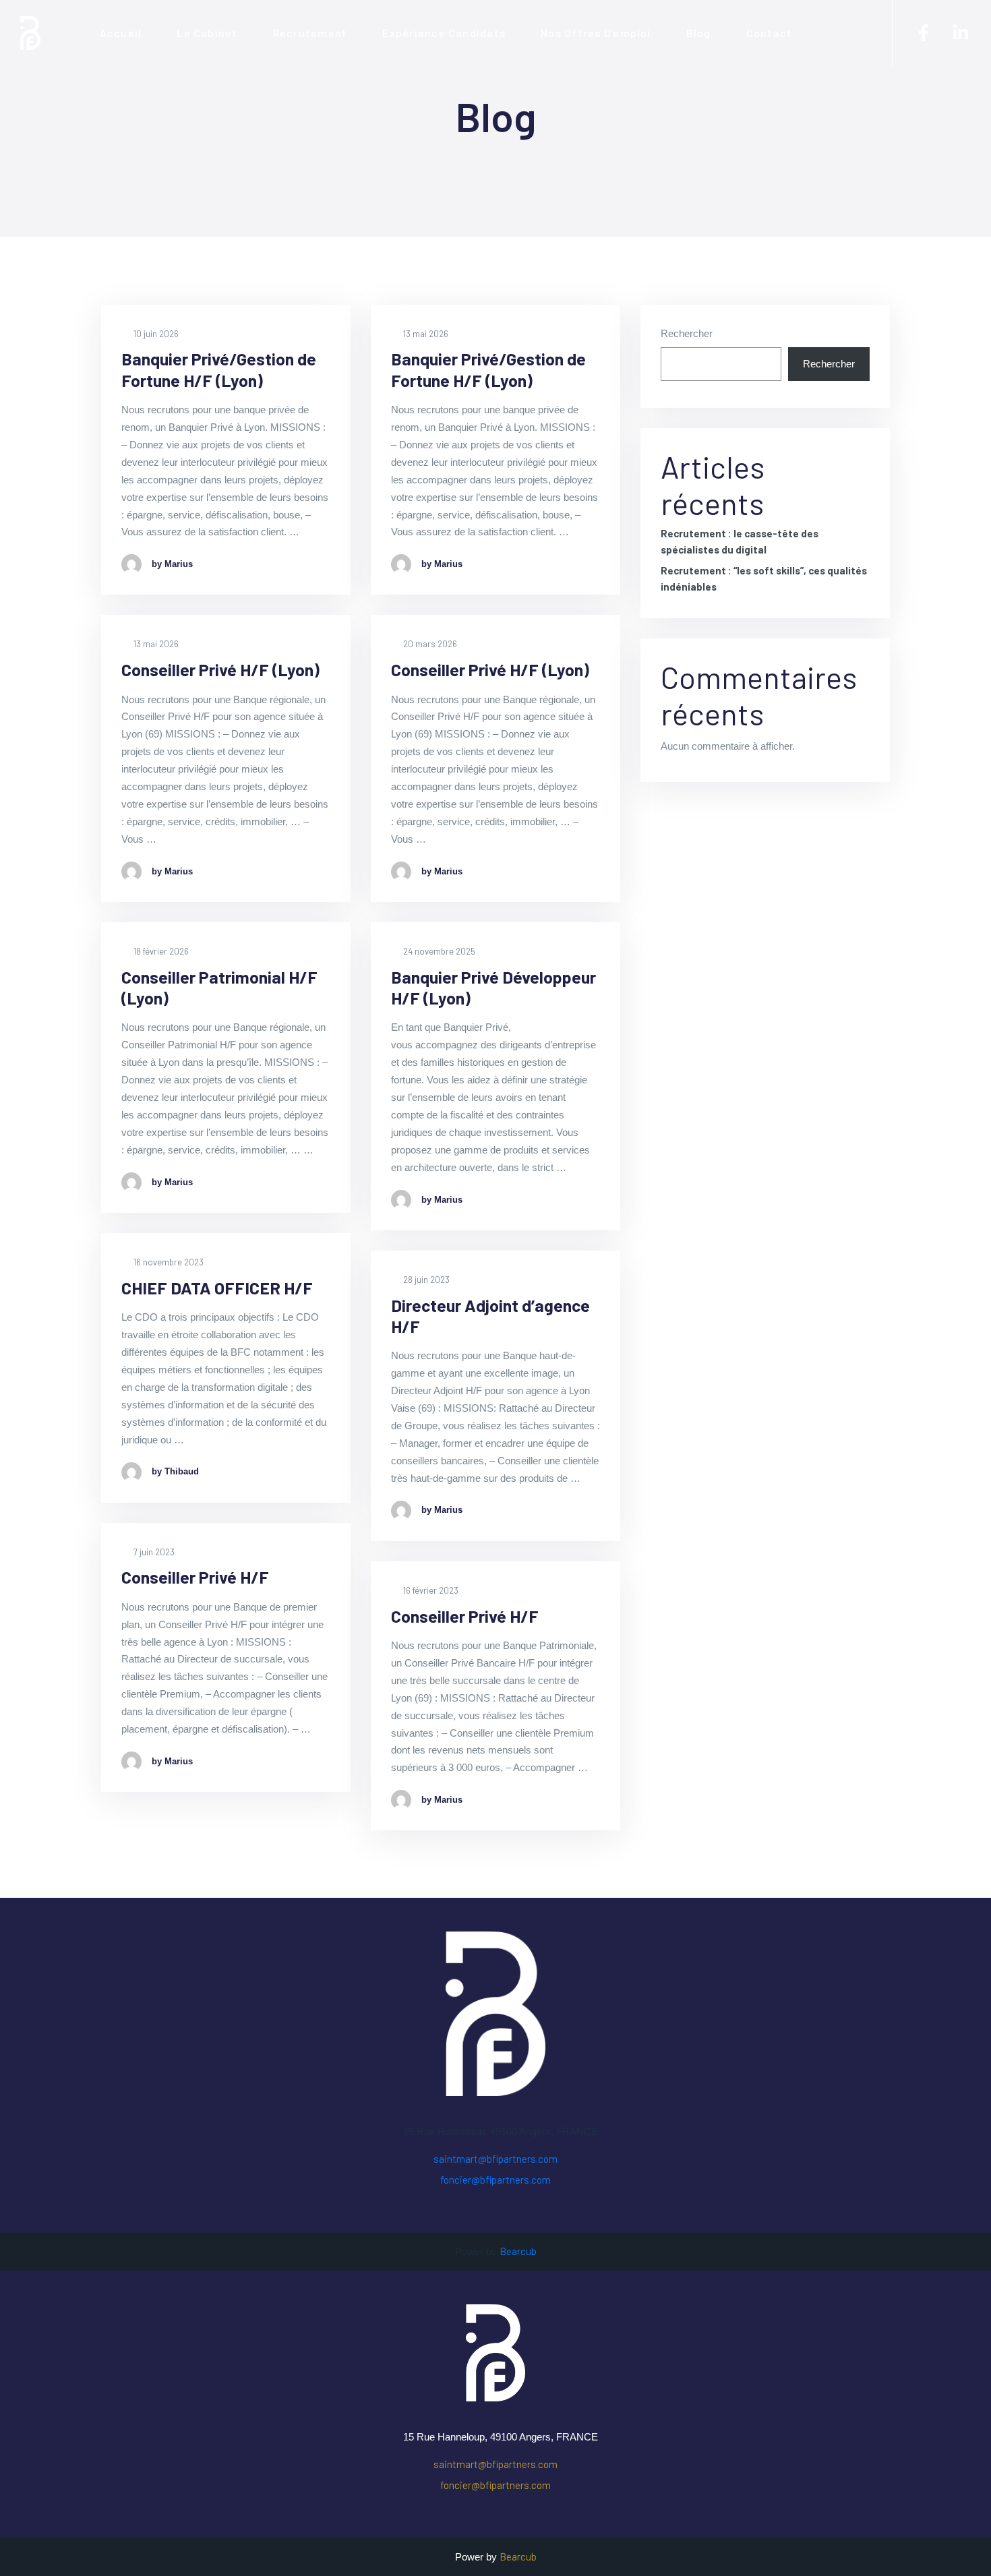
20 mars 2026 (429, 644)
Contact (770, 33)
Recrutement (310, 33)
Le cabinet (207, 33)
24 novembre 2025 (438, 951)
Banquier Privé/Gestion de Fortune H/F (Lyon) (219, 369)
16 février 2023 (430, 1590)
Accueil (121, 33)
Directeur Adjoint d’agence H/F (490, 1316)
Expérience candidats (444, 33)
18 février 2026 (160, 951)
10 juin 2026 (155, 334)
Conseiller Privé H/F (195, 1577)
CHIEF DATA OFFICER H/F (217, 1288)
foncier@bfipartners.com (495, 2180)
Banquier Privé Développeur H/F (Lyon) (493, 987)
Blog (699, 33)
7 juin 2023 (153, 1552)
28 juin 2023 (425, 1280)
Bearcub (518, 2251)
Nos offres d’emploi (596, 33)
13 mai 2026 (425, 334)
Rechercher (687, 333)
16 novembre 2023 (168, 1262)
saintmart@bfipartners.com (495, 2159)
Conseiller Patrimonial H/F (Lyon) (219, 987)
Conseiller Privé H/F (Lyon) (220, 669)
